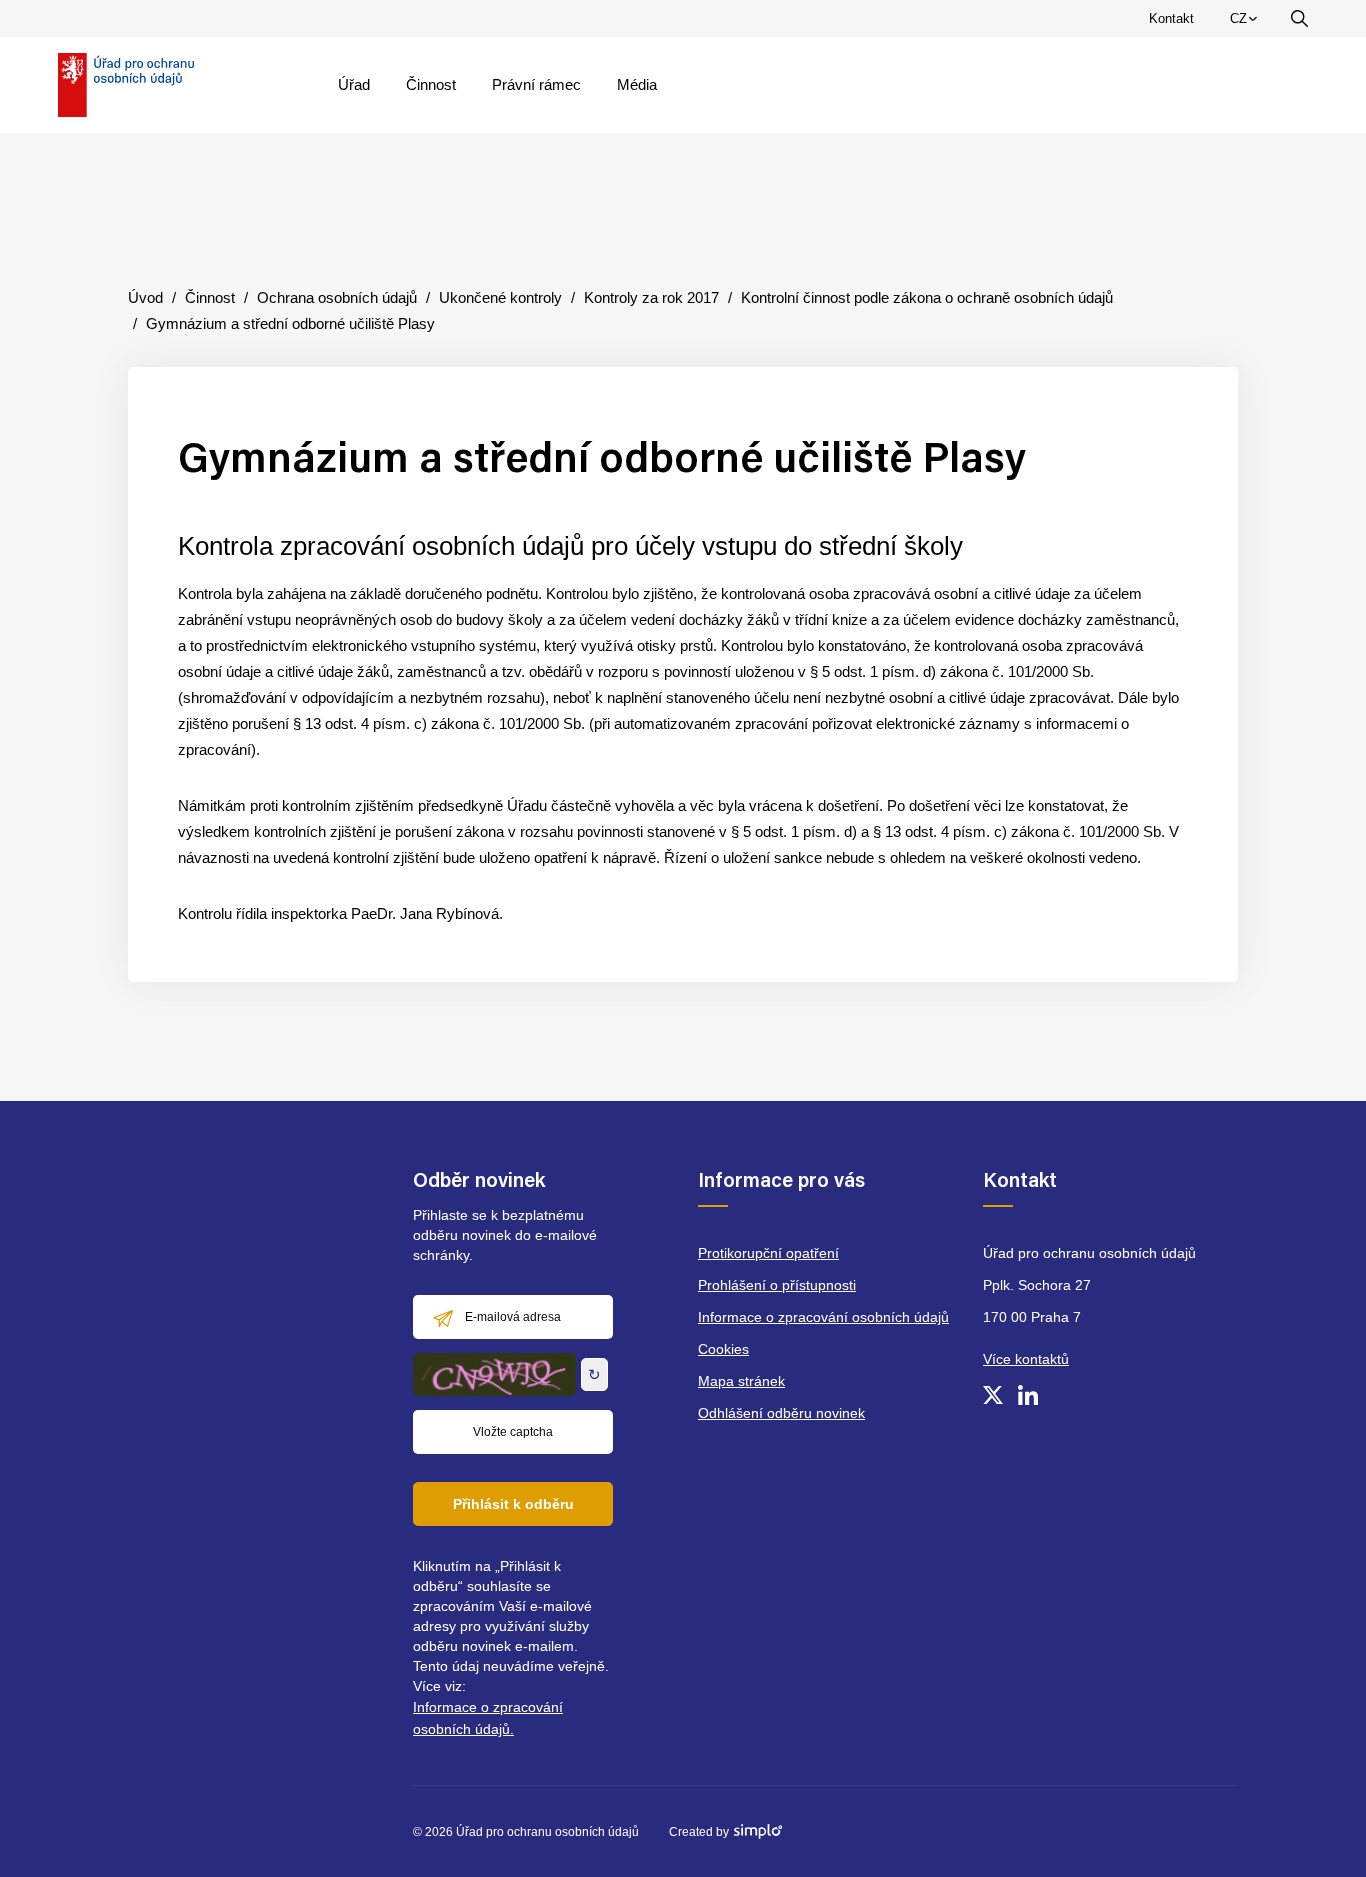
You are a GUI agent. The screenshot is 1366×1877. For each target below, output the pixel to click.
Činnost (210, 297)
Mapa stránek (741, 1381)
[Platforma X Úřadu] (993, 1395)
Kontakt (1171, 18)
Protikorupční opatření (768, 1253)
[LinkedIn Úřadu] (1028, 1395)
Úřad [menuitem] (354, 84)
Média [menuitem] (637, 84)
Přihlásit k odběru (513, 1504)
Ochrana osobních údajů (337, 297)
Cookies (723, 1349)
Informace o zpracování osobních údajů (823, 1317)
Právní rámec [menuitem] (536, 84)
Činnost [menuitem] (431, 84)
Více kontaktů (1026, 1359)
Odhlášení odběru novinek (781, 1413)
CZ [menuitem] (1247, 23)
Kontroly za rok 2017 (651, 297)
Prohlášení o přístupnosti (777, 1285)
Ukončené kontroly (500, 297)
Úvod (145, 297)
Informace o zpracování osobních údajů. (488, 1718)
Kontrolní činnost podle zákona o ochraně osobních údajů (927, 297)
